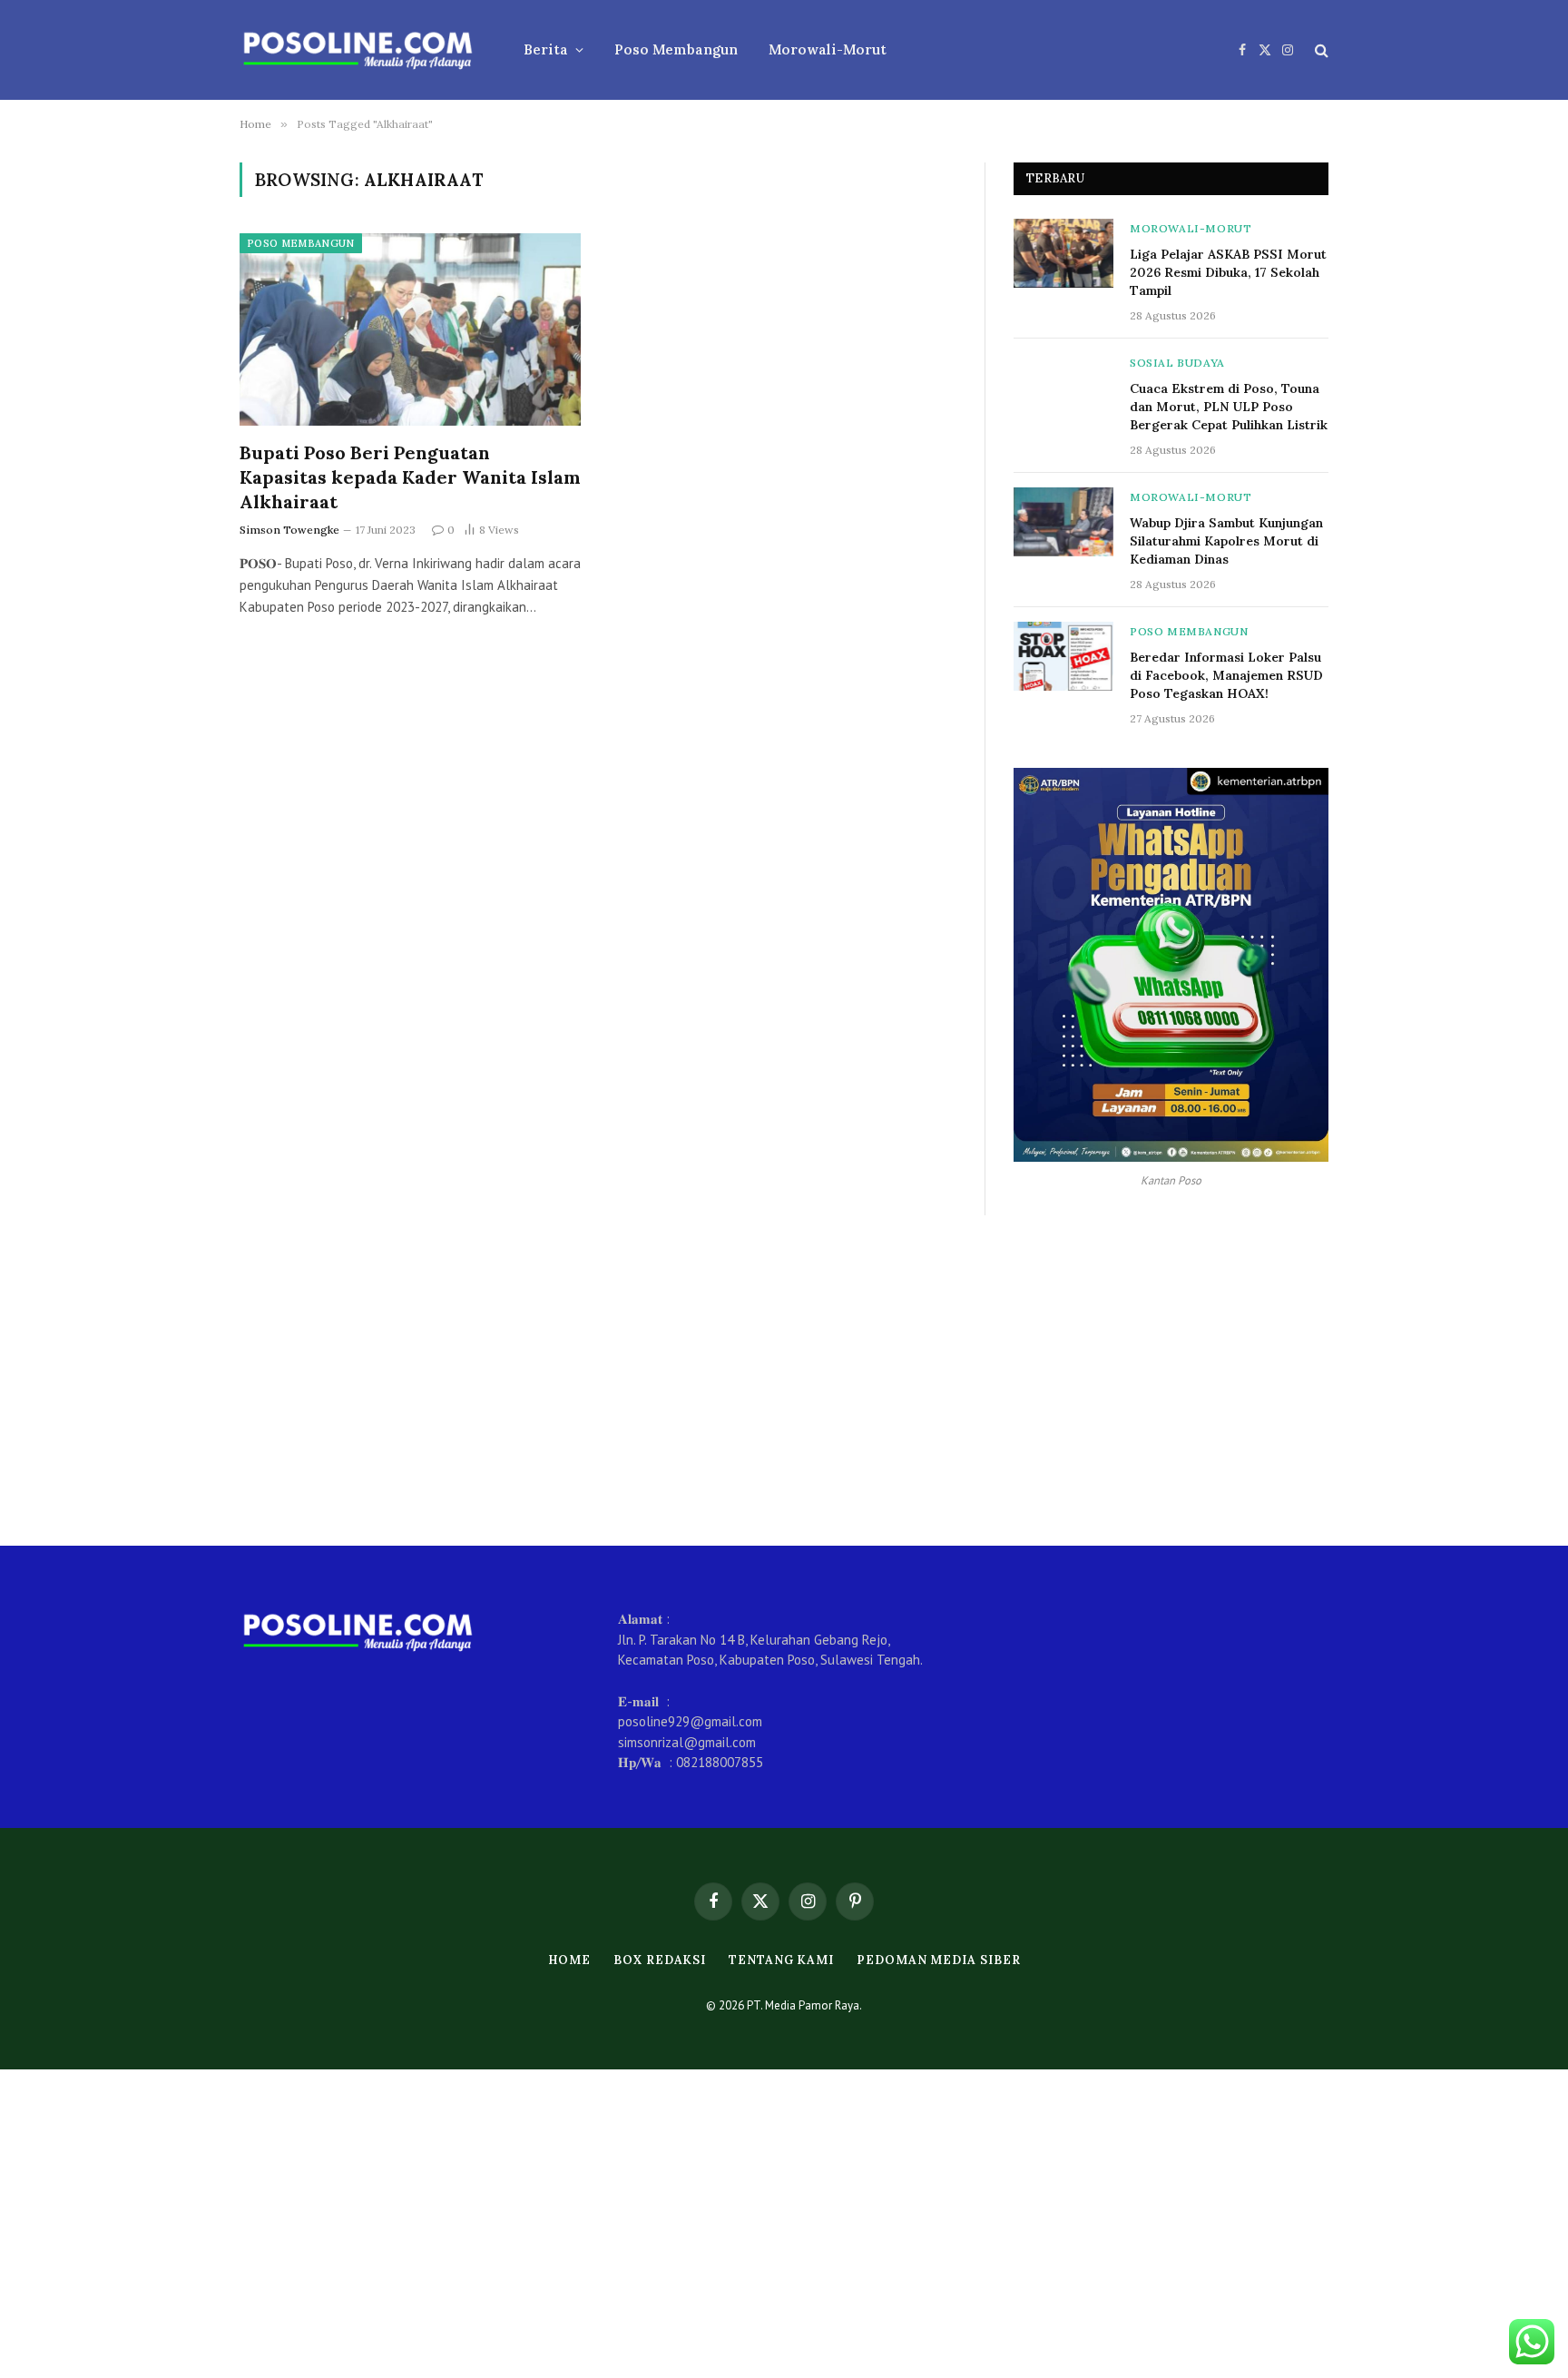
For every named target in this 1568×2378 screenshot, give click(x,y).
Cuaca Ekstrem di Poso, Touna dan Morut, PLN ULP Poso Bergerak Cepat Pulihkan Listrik (1229, 407)
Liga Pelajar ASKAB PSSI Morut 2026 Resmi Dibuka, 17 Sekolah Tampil (1228, 272)
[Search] (1320, 50)
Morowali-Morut (828, 49)
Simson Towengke (289, 530)
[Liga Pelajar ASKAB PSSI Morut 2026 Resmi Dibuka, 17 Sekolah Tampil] (1063, 253)
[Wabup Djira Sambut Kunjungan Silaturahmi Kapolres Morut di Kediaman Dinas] (1063, 522)
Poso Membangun (676, 49)
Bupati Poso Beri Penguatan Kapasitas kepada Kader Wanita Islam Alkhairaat (410, 477)
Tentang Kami (781, 1960)
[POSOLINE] (358, 50)
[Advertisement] (784, 1381)
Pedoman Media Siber (938, 1960)
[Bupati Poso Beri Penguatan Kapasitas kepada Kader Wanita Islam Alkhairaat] (410, 329)
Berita (546, 49)
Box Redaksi (660, 1960)
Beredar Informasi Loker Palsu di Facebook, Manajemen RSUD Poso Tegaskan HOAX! (1226, 675)
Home (570, 1960)
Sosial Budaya (1177, 363)
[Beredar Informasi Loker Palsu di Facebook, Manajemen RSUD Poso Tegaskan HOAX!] (1063, 656)
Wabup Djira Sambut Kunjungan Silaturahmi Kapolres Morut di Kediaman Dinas (1226, 541)
